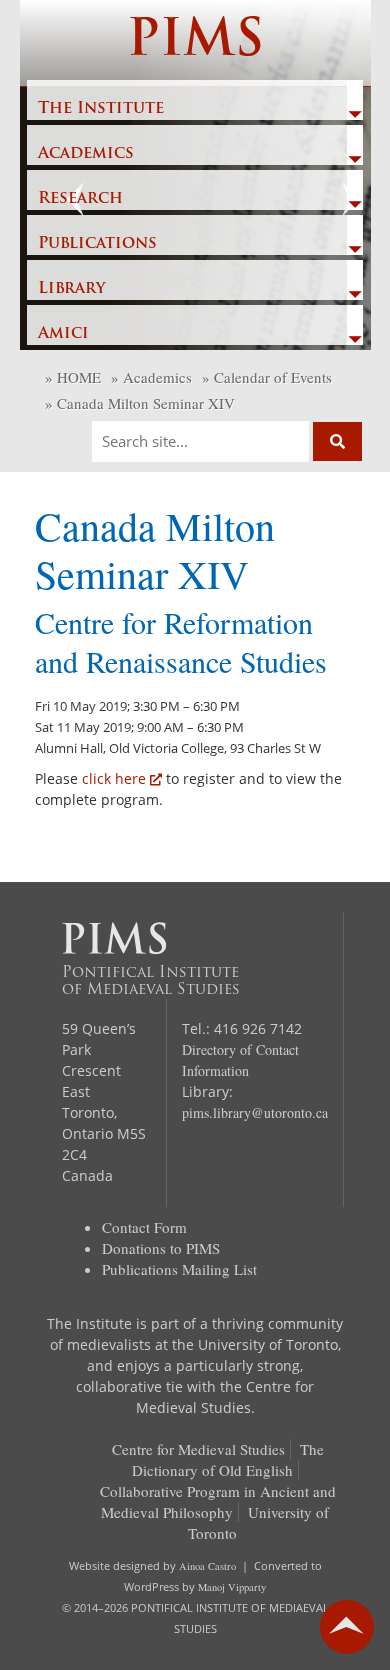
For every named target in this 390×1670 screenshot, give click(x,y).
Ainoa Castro (207, 1566)
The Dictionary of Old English (228, 1459)
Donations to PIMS (161, 1248)
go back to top (347, 1627)
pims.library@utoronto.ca (255, 1112)
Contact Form (144, 1227)
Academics (86, 154)
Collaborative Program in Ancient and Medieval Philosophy (218, 1501)
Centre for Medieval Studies (198, 1449)
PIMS (195, 42)
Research (80, 199)
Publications (97, 244)
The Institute (101, 109)
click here (114, 778)
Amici (63, 334)
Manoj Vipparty (232, 1587)
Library (71, 289)
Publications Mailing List (179, 1269)
